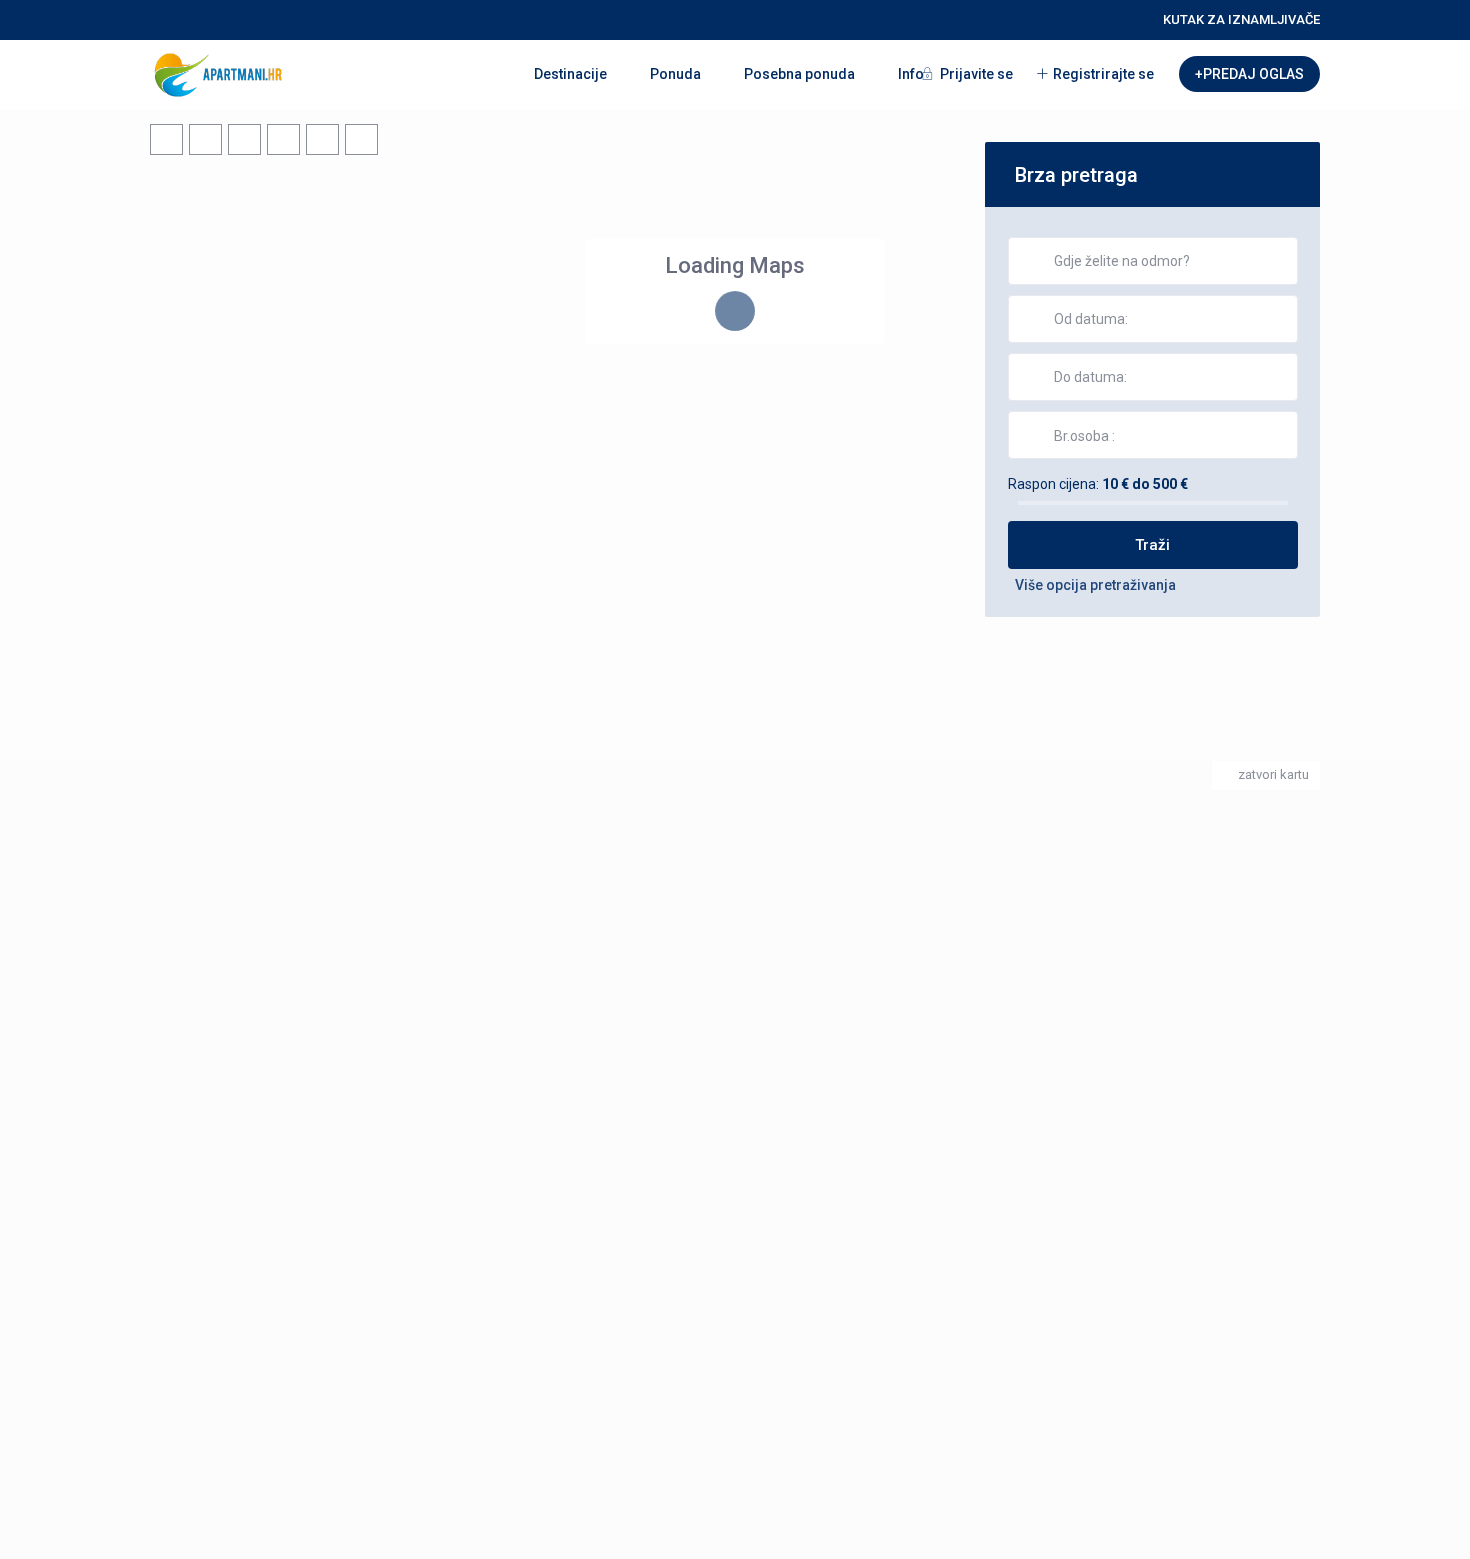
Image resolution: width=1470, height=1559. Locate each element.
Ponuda (675, 74)
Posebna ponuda (799, 74)
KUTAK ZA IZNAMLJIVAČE (1241, 19)
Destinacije (570, 74)
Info (911, 74)
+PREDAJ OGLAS (1249, 74)
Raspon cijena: (1053, 484)
